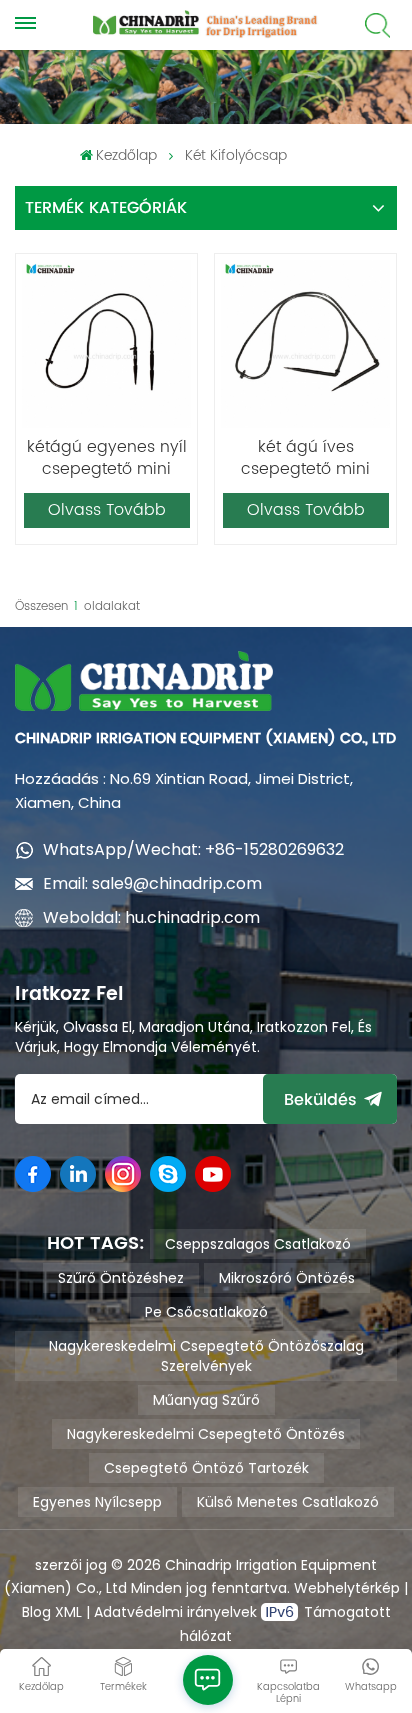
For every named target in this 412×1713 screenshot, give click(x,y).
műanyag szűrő (206, 1400)
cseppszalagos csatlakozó (258, 1244)
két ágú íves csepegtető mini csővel (305, 458)
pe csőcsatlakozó (206, 1312)
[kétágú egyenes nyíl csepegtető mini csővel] (106, 344)
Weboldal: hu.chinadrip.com (151, 917)
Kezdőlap (126, 155)
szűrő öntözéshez (121, 1278)
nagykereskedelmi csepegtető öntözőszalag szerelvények (206, 1356)
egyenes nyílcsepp (97, 1502)
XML (66, 1612)
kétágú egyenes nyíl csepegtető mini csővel (107, 458)
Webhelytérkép (347, 1588)
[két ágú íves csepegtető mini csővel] (305, 344)
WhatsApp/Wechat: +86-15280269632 (193, 849)
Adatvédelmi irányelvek (177, 1612)
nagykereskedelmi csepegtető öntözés (206, 1434)
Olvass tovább (107, 510)
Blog (36, 1612)
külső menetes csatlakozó (288, 1502)
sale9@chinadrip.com (177, 883)
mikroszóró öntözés (287, 1278)
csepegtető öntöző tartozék (206, 1468)
